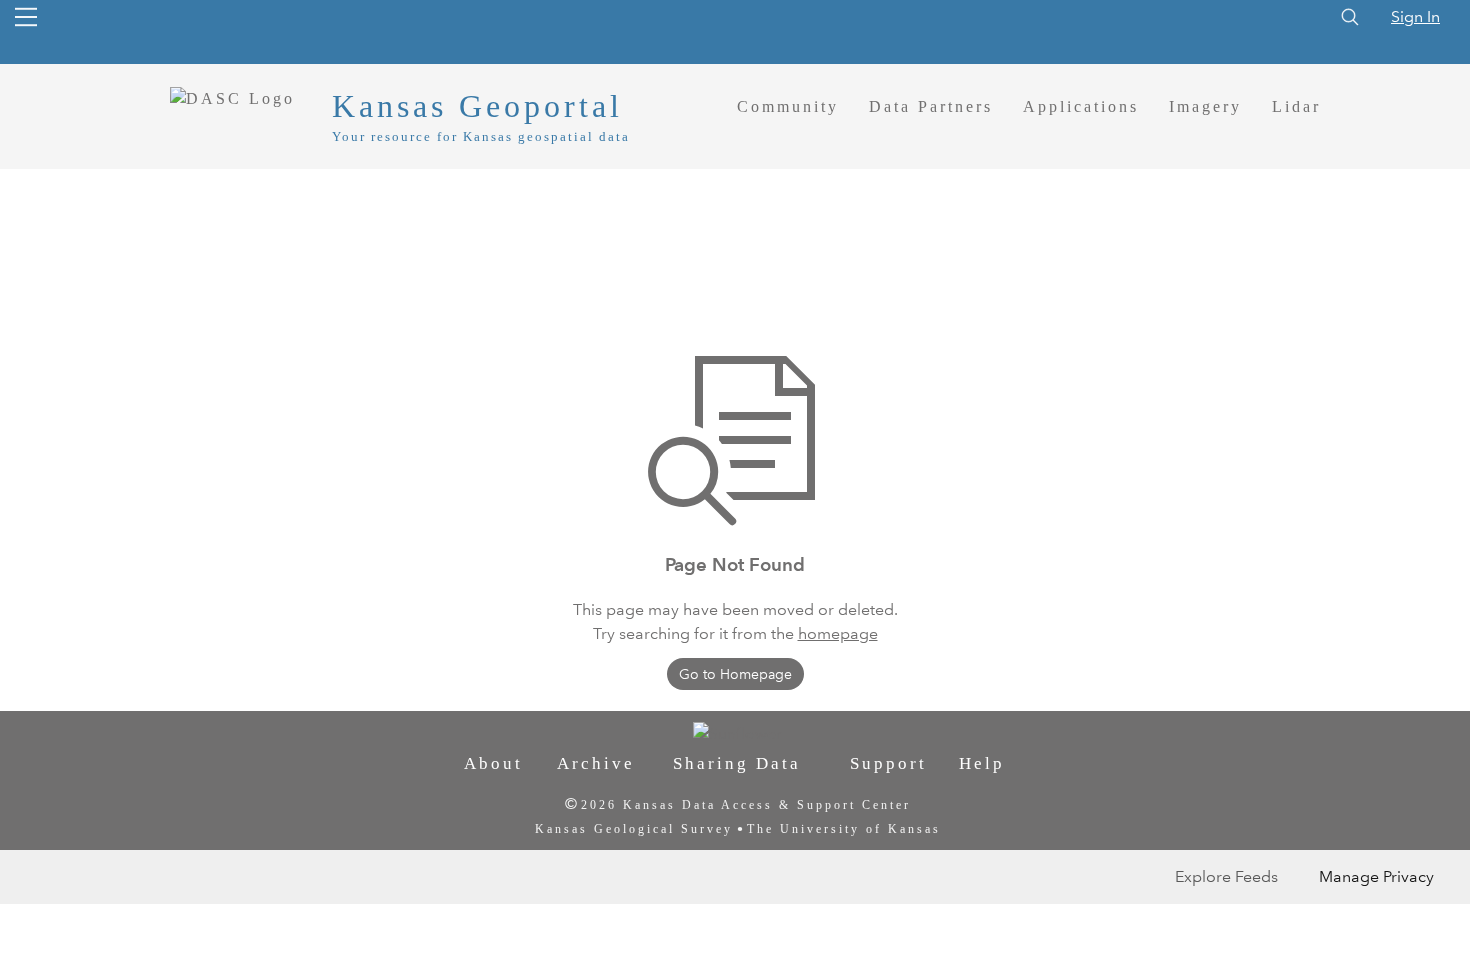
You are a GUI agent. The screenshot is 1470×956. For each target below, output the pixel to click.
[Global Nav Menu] (26, 17)
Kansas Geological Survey (634, 829)
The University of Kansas (844, 829)
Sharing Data (737, 763)
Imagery (1205, 106)
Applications (1081, 106)
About (493, 763)
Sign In (1415, 16)
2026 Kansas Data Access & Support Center (746, 805)
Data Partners (931, 106)
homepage (838, 633)
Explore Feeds (1226, 876)
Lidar (1296, 106)
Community (788, 106)
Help (982, 763)
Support (888, 763)
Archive (596, 763)
